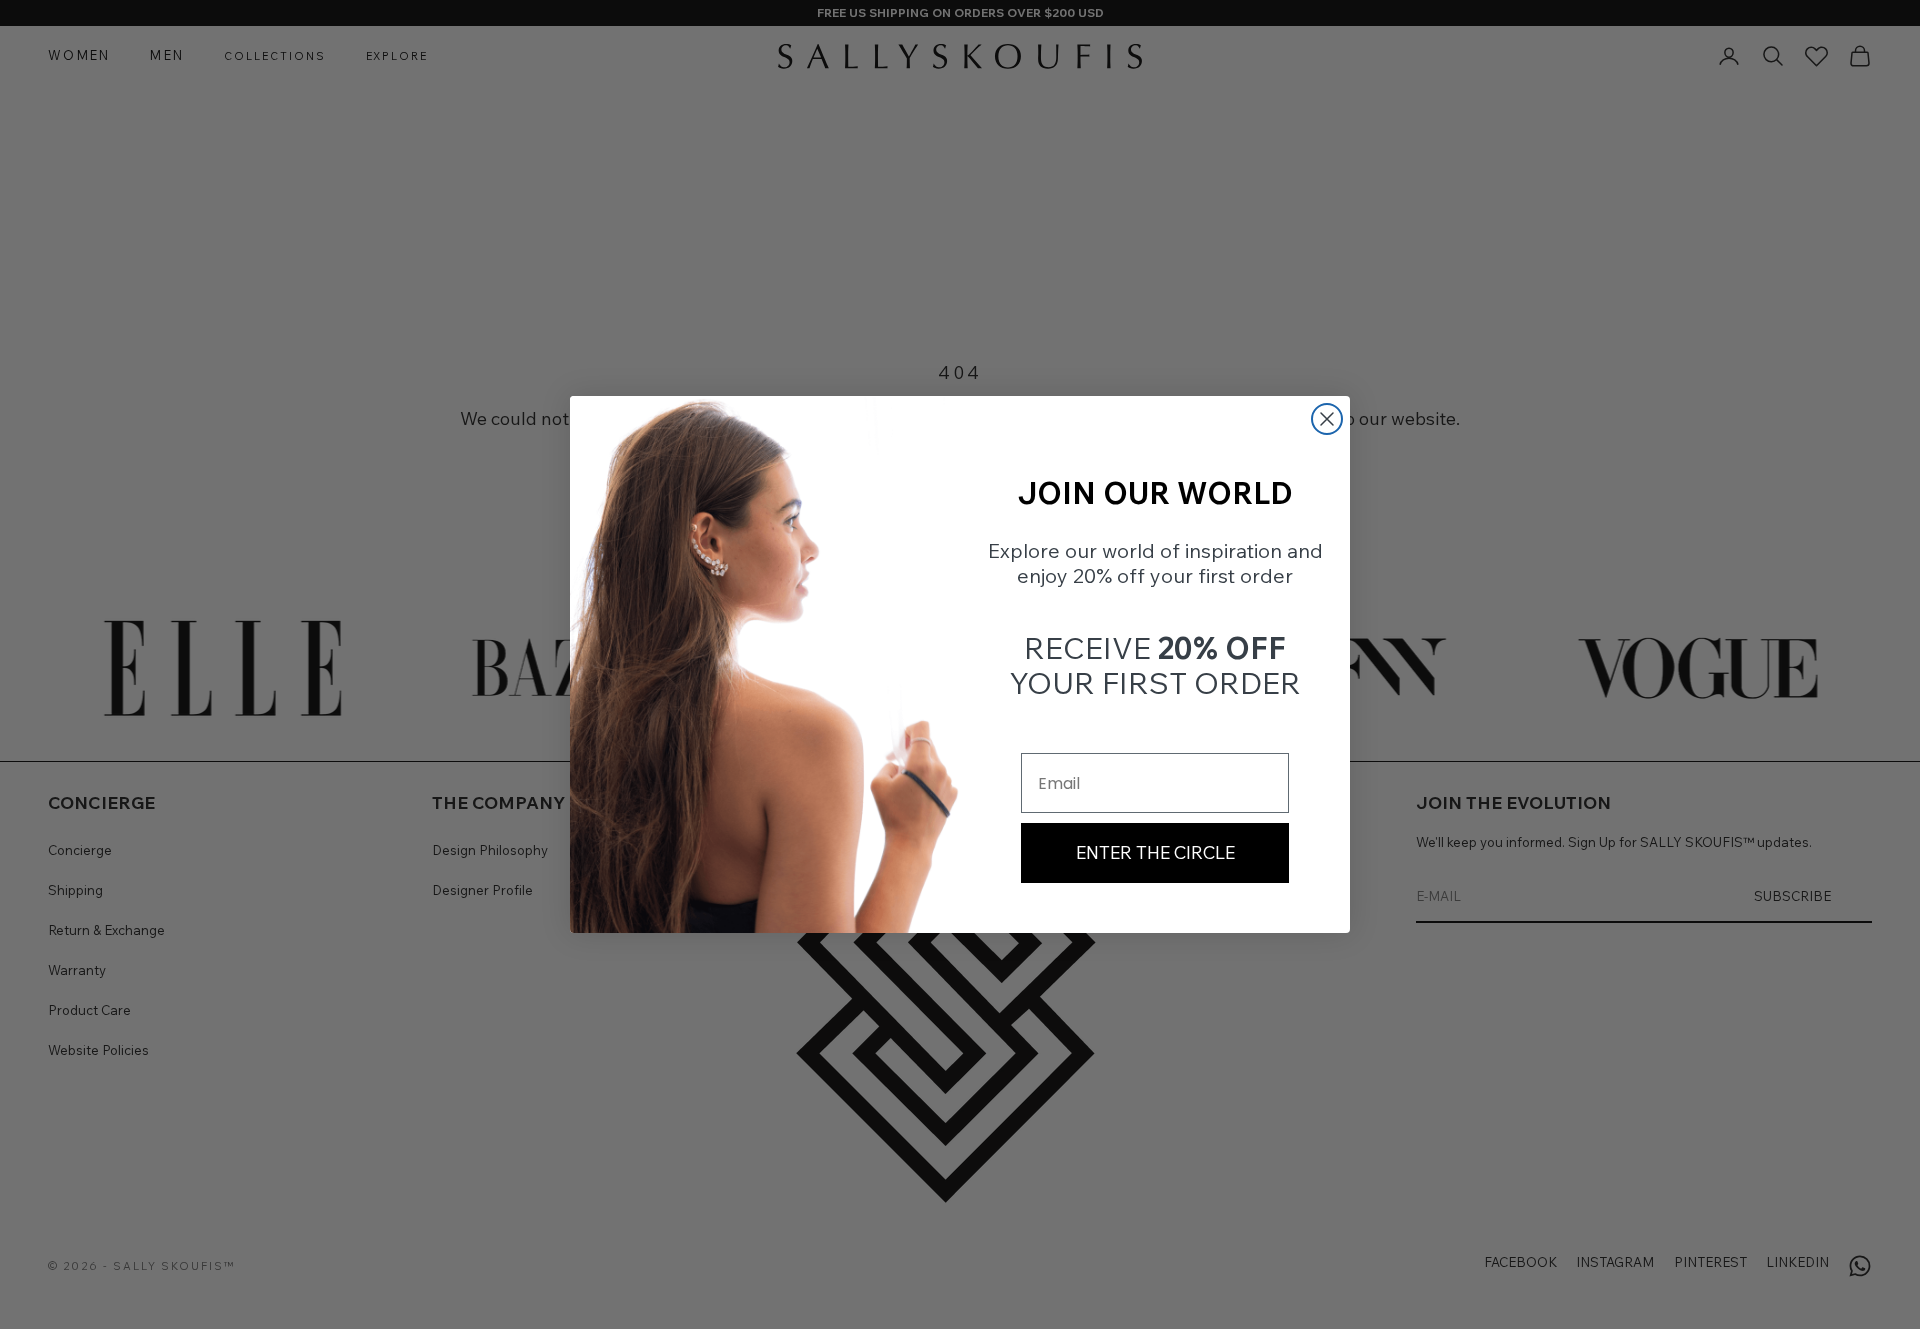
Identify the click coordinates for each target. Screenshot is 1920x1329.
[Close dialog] (1327, 419)
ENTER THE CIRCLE (1155, 852)
